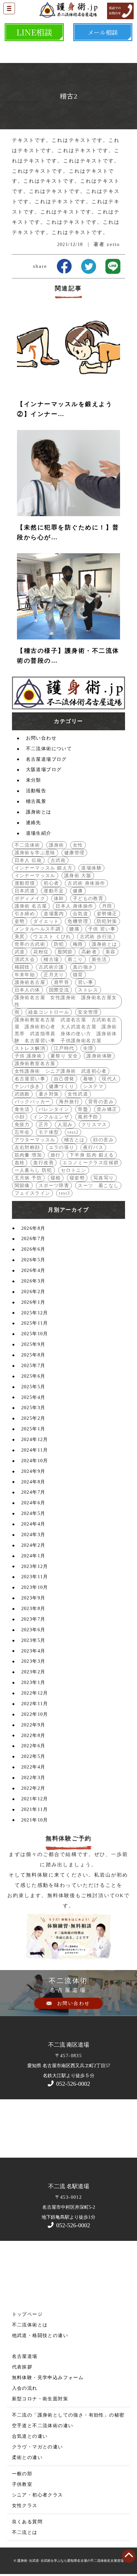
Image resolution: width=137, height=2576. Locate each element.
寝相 (56, 1178)
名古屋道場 (25, 2356)
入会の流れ (25, 2388)
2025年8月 (33, 1355)
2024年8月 (33, 1482)
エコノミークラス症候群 (91, 1163)
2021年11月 (35, 1809)
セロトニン (74, 1170)
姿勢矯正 (107, 914)
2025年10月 (35, 1334)
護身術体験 (99, 1056)
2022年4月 (33, 1767)
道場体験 (91, 868)
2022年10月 (35, 1714)
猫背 (78, 975)
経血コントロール (49, 1012)
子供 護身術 (28, 1056)
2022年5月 (33, 1756)
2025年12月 (35, 1313)
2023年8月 (33, 1609)
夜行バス (93, 1147)
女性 (78, 845)
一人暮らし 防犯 (33, 1170)
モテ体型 (49, 1132)
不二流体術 (27, 845)
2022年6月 (33, 1746)
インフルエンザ (51, 1117)
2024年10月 (35, 1461)
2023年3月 (33, 1661)
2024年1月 (33, 1556)
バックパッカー (33, 1102)
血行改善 (44, 1163)
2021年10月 (35, 1820)
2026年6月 (33, 1249)
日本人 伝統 (28, 860)
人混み (65, 1125)
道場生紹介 (39, 833)
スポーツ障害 (54, 1186)
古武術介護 (51, 967)
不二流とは (25, 2532)
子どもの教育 (88, 899)
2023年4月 (33, 1651)
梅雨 (78, 944)
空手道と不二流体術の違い (43, 2426)
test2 (73, 1132)
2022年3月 (33, 1778)
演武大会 (25, 959)
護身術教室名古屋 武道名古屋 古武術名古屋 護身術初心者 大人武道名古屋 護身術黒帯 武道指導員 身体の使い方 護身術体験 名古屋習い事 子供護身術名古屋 (66, 1030)
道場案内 (54, 914)
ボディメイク (30, 899)
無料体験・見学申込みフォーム (48, 2378)
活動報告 (36, 791)
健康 (78, 891)
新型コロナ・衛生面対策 (40, 2399)
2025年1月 (33, 1429)
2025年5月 (33, 1387)
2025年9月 (33, 1344)
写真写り (104, 1178)
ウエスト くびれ (52, 937)
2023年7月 (33, 1619)
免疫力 (22, 1125)
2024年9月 (33, 1471)
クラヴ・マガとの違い (38, 2447)
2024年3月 (33, 1535)
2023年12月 (35, 1566)
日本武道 (25, 891)
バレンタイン (54, 1109)
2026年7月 (33, 1239)
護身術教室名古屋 (35, 1064)
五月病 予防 (28, 1178)
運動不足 (54, 891)
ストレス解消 (30, 1048)
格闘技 (22, 967)
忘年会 (22, 1132)
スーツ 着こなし (98, 1186)
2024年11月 (35, 1450)
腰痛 (74, 929)
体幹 (59, 899)
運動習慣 (25, 883)
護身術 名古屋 (31, 906)
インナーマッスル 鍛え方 (44, 868)
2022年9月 (33, 1725)
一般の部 (22, 2474)
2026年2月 (33, 1292)
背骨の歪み (101, 1102)
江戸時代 (64, 1048)
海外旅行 (69, 1102)
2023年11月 (35, 1577)
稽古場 (51, 959)
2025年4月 (33, 1397)
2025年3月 (33, 1408)
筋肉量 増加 (28, 1155)
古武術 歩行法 (96, 937)
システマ (93, 1086)
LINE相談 (34, 32)
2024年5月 (33, 1513)
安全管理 (88, 1012)
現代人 (109, 1079)
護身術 (57, 845)
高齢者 (89, 952)
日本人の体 (27, 990)
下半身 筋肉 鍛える (92, 1155)
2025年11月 (35, 1323)
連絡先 (34, 823)
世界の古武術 (30, 944)
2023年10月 (35, 1587)
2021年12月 (35, 1799)
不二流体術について (49, 749)
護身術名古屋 (30, 982)
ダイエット (46, 921)
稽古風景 (36, 801)
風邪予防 (88, 1117)
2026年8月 (33, 1228)
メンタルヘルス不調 (38, 929)
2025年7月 (33, 1366)
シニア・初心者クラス (38, 2495)
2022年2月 (33, 1788)
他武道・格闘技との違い (40, 2336)
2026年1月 (33, 1302)
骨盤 (83, 1109)
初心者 (51, 883)
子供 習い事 (102, 929)
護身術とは (39, 812)
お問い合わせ (41, 738)
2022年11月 (35, 1704)
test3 (64, 1193)
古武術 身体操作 (86, 883)
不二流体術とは (30, 2325)
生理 (88, 1048)
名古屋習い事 (30, 1079)
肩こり (75, 959)
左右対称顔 (27, 1147)
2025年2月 (33, 1418)
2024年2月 (33, 1545)
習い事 (85, 982)
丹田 (107, 906)
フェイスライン (33, 1193)
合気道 (80, 914)
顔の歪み (103, 1140)
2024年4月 (33, 1524)
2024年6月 (33, 1503)
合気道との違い (30, 2436)
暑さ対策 (49, 1094)
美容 (111, 952)
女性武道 (78, 1094)
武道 (20, 952)
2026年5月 (33, 1260)
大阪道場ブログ (44, 770)
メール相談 (103, 32)
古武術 (58, 860)
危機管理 (78, 921)
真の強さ (83, 967)
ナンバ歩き (27, 1086)
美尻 (20, 937)
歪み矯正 (107, 1109)
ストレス (88, 990)
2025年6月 (33, 1376)
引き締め (25, 914)
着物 (88, 1079)
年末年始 (25, 975)
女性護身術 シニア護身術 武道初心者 (61, 1071)
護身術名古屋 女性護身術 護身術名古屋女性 (66, 1001)
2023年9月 (33, 1598)
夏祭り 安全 (64, 1056)
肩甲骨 (62, 982)
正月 (44, 1125)
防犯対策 (107, 921)
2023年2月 (33, 1672)
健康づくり (62, 1086)
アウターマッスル (35, 1140)
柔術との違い (27, 2457)
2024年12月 (35, 1439)
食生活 (22, 1109)
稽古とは (74, 1140)
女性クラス (25, 2506)
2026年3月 (33, 1281)
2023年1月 (33, 1682)
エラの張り (62, 1147)
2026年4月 (33, 1270)
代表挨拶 (22, 2367)
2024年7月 (33, 1492)
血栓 (20, 1163)
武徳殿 (22, 1094)
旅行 (56, 1155)
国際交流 (59, 990)
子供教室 (22, 2484)
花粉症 (41, 952)
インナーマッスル (35, 876)
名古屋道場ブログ (46, 759)
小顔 (20, 1117)
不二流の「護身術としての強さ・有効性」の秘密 (68, 2415)
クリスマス (94, 1125)
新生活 (99, 959)
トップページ (27, 2314)
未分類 (34, 780)
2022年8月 (33, 1736)
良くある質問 (27, 2522)
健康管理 (74, 853)
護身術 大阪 (78, 876)
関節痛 (22, 1186)
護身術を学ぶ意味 (35, 853)
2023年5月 (33, 1640)
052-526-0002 (72, 2084)
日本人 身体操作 (74, 906)
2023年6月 (33, 1630)
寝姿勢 (77, 1178)
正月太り (54, 975)
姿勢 (20, 921)
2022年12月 (35, 1693)
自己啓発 (64, 1079)
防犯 (59, 944)
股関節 (65, 952)
